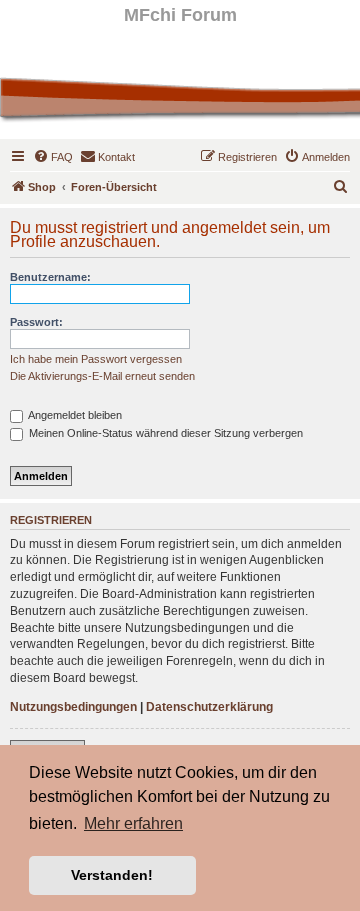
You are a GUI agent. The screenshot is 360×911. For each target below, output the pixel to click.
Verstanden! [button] (112, 875)
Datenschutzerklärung (209, 707)
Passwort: (36, 322)
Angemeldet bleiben (74, 415)
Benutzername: (50, 277)
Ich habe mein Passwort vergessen (96, 359)
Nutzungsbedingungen (73, 707)
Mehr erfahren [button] (133, 823)
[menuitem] (53, 157)
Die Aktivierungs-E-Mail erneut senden (102, 376)
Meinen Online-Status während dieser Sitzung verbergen (164, 433)
